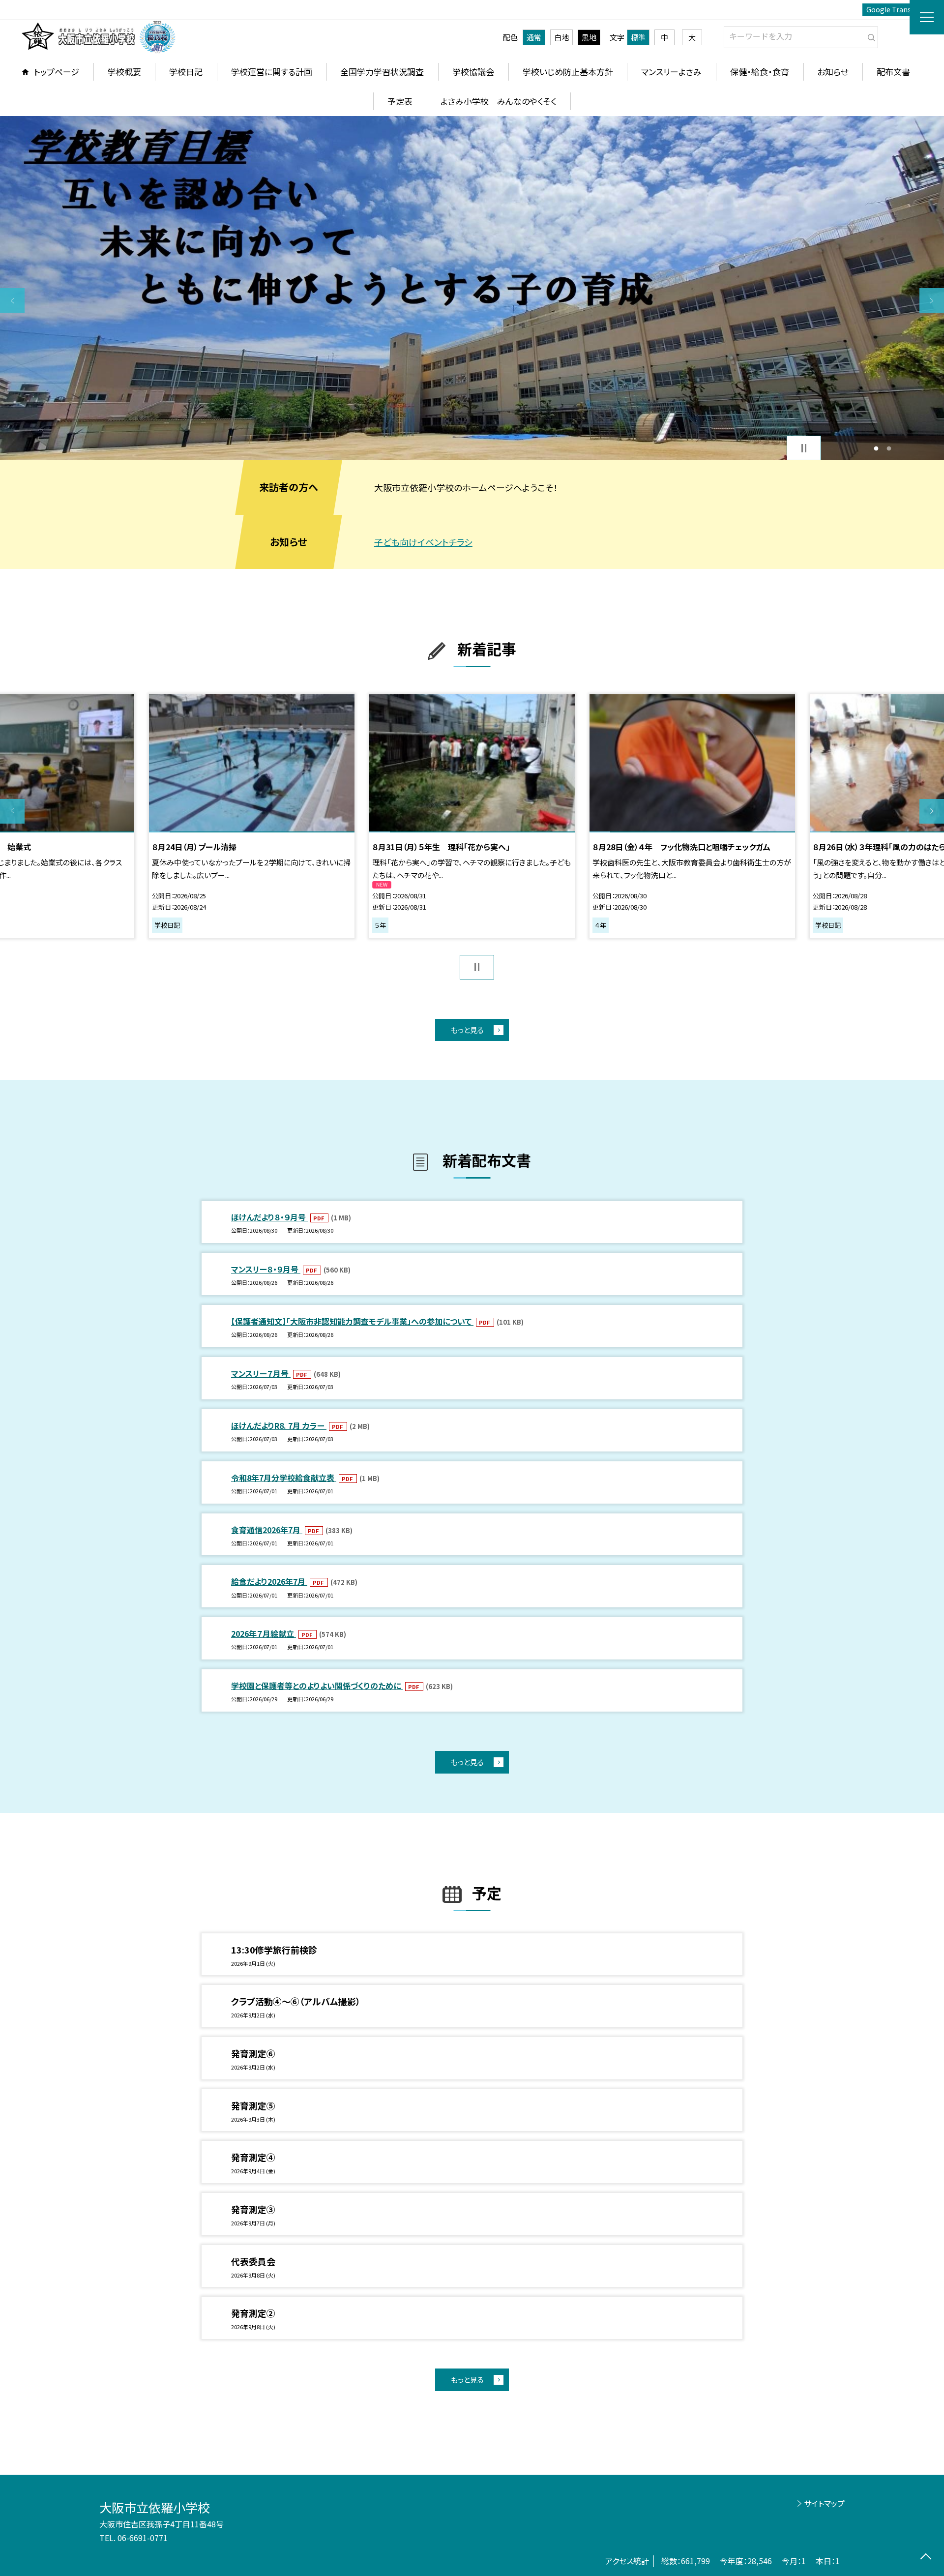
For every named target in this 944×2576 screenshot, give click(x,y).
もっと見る (467, 1030)
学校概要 (124, 72)
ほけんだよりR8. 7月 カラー (279, 1425)
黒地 (589, 37)
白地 (561, 37)
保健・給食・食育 (760, 72)
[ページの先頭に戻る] (926, 2558)
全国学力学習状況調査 (382, 72)
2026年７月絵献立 (264, 1633)
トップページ (57, 72)
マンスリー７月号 (261, 1373)
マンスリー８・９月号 (266, 1269)
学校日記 (186, 72)
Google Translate (895, 9)
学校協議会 (473, 72)
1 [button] (876, 448)
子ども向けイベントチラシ (423, 542)
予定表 (400, 101)
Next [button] (932, 300)
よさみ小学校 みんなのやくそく (499, 101)
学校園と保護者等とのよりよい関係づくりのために (317, 1686)
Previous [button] (12, 300)
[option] (472, 288)
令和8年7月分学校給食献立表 (284, 1478)
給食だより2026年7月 (269, 1581)
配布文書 (893, 72)
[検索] (870, 35)
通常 (534, 37)
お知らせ (833, 72)
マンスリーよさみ (671, 72)
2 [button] (889, 448)
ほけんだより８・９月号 (269, 1217)
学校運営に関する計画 (272, 72)
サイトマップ (824, 2503)
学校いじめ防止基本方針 (568, 72)
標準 (638, 37)
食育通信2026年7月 (267, 1530)
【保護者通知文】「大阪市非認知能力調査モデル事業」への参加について (352, 1321)
